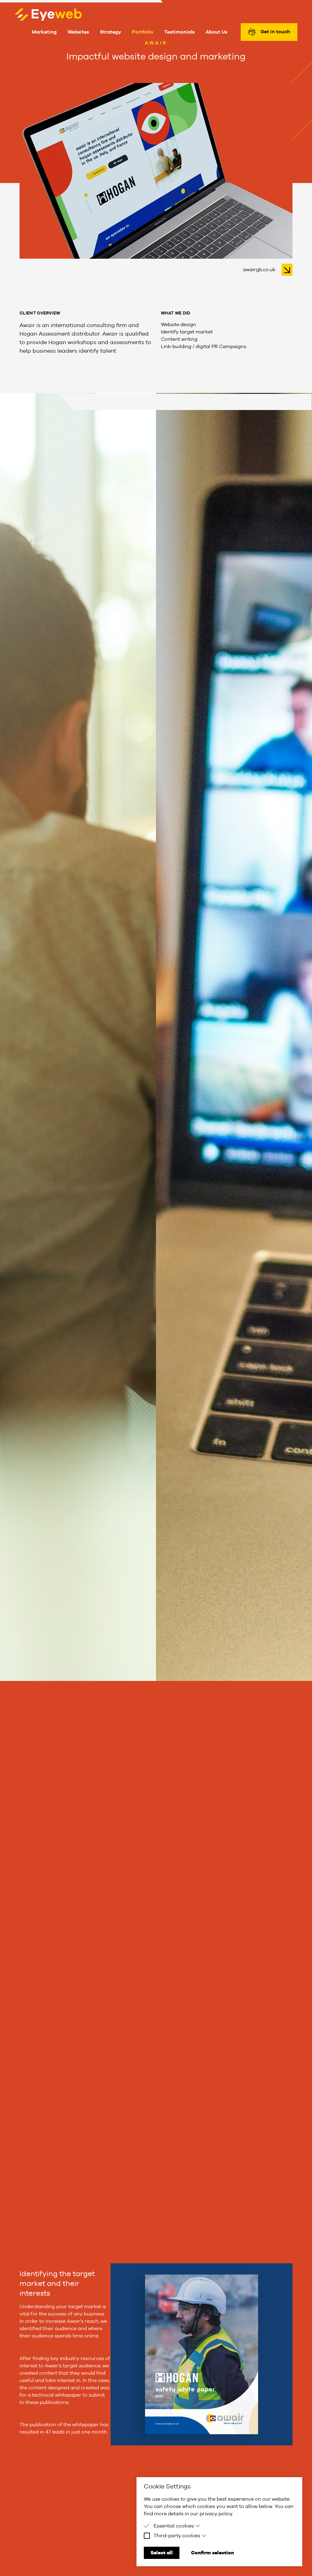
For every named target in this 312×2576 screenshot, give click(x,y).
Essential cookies (174, 2526)
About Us (216, 32)
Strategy (110, 32)
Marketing (44, 32)
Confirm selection (213, 2553)
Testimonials (179, 32)
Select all (162, 2553)
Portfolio (143, 32)
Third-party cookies (177, 2536)
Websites (78, 32)
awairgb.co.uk (260, 270)
